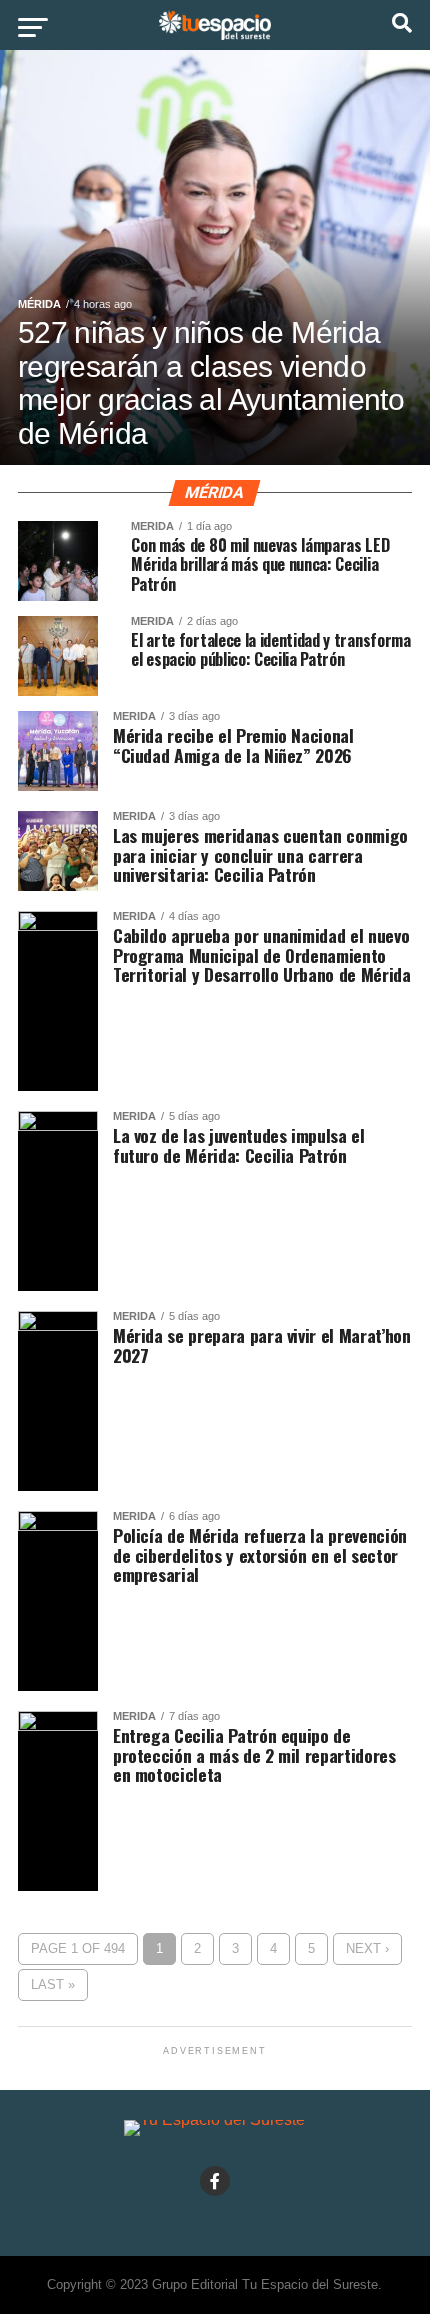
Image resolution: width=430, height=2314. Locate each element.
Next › (367, 1948)
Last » (53, 1984)
